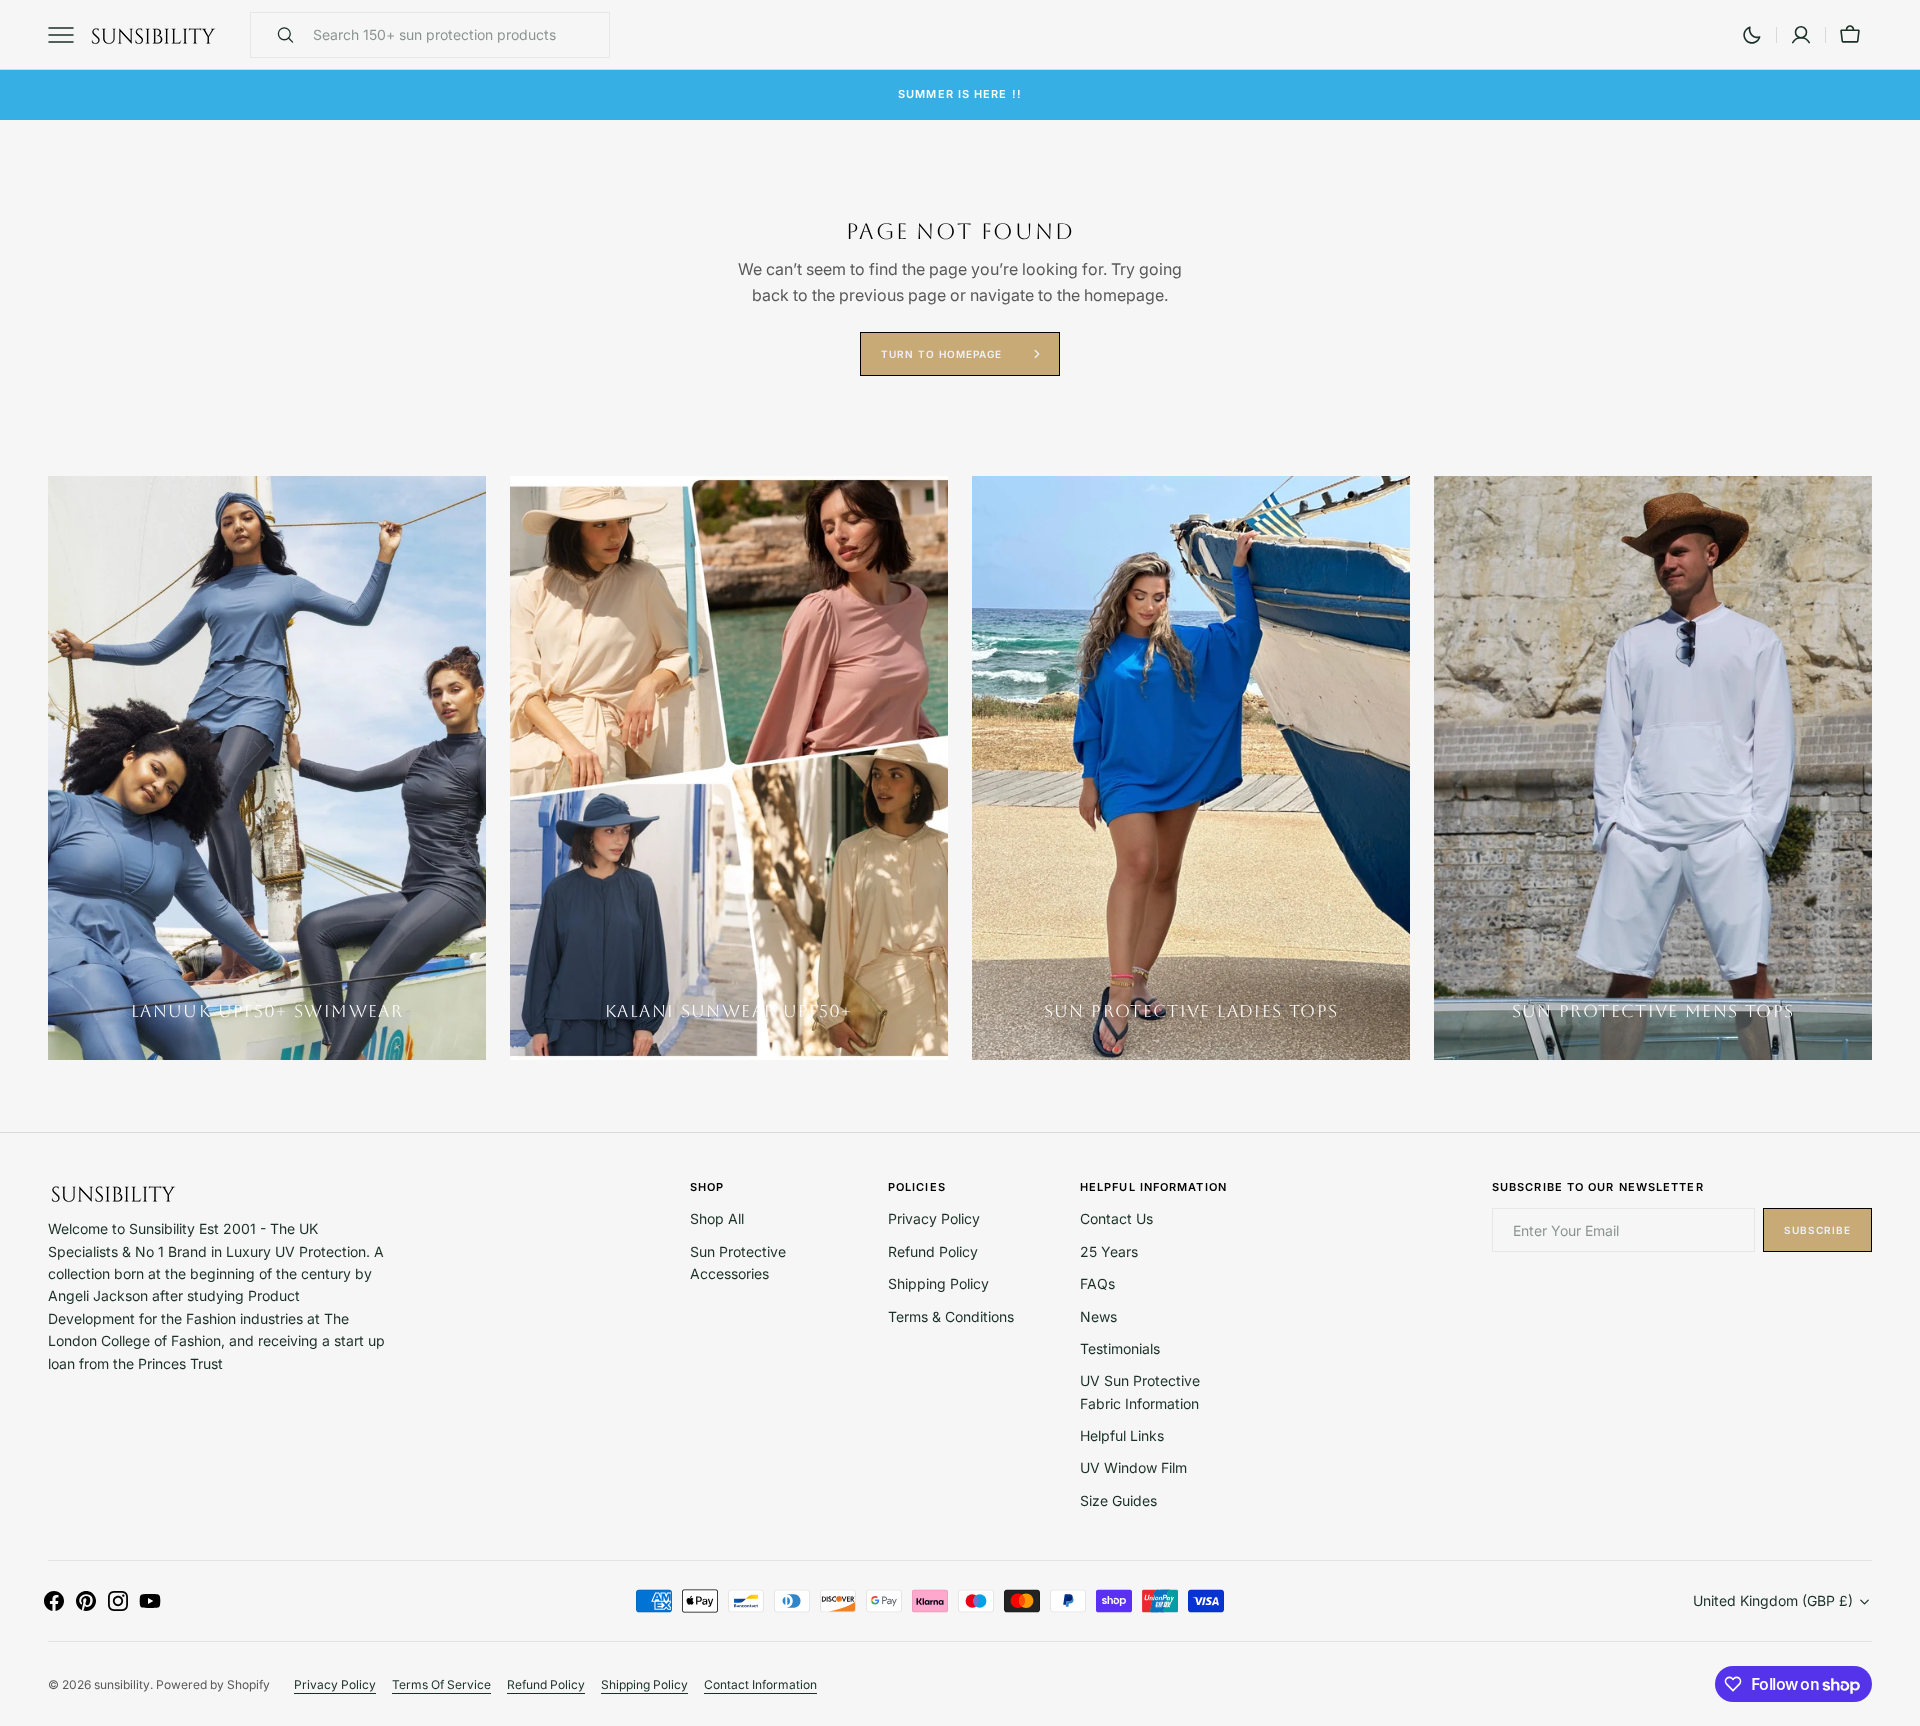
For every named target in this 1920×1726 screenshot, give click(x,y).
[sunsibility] (153, 35)
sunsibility (122, 1684)
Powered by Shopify (213, 1684)
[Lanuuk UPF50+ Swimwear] (267, 768)
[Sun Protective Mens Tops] (1653, 768)
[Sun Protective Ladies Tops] (1191, 768)
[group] (267, 768)
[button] (1801, 35)
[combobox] (456, 35)
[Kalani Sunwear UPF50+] (729, 768)
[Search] (277, 35)
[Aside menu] (68, 35)
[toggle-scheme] (1752, 35)
